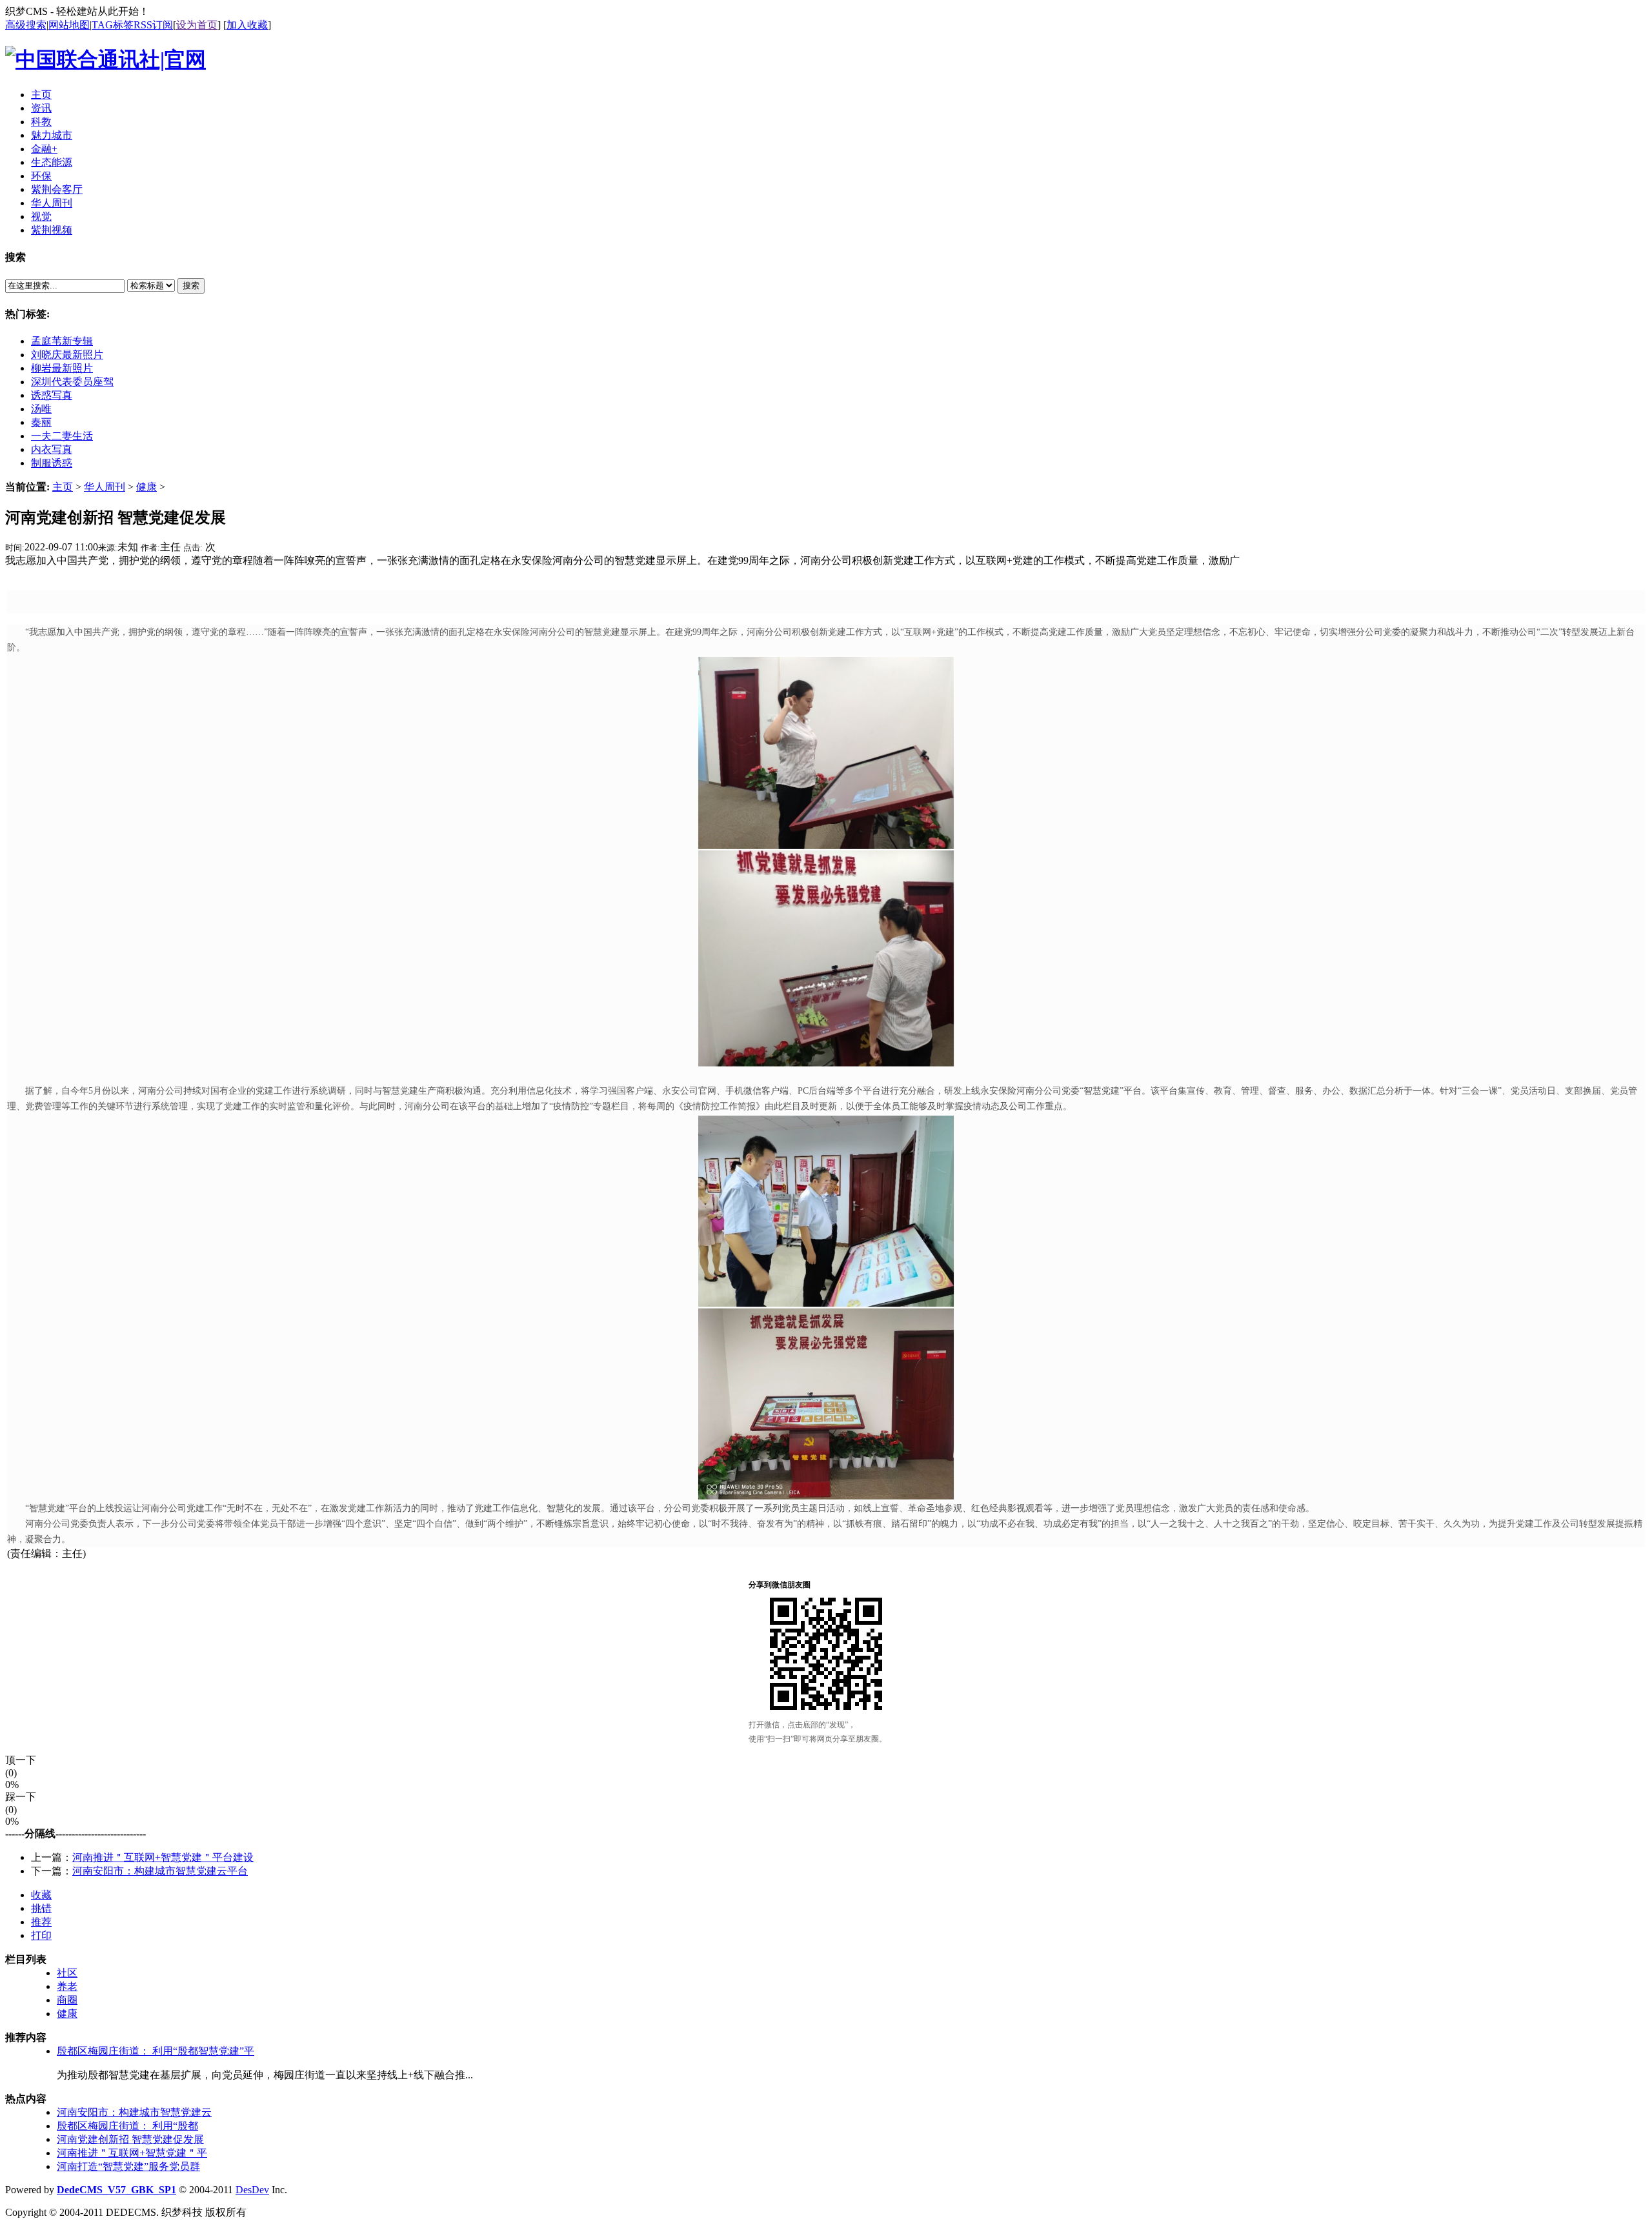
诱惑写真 (52, 395)
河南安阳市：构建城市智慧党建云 (134, 2112)
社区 (67, 1973)
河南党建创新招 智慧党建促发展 (130, 2139)
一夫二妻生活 (62, 436)
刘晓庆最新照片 (67, 355)
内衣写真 (52, 449)
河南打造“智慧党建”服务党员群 (128, 2166)
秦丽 (41, 422)
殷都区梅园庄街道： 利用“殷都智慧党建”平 (156, 2051)
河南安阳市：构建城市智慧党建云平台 (160, 1871)
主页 (63, 487)
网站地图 (69, 25)
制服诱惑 (52, 463)
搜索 (191, 286)
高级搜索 (26, 25)
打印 (41, 1935)
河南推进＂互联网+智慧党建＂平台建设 (163, 1857)
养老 (67, 1986)
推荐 (41, 1922)
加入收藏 (247, 25)
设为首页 (197, 25)
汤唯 (41, 409)
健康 (146, 487)
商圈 (67, 2000)
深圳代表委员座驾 (72, 382)
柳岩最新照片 (62, 368)
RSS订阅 (153, 25)
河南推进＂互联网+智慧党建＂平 (132, 2153)
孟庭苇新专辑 (62, 341)
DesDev (252, 2190)
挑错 (41, 1908)
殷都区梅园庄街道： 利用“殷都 (127, 2126)
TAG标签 (113, 25)
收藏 (41, 1895)
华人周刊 (105, 487)
